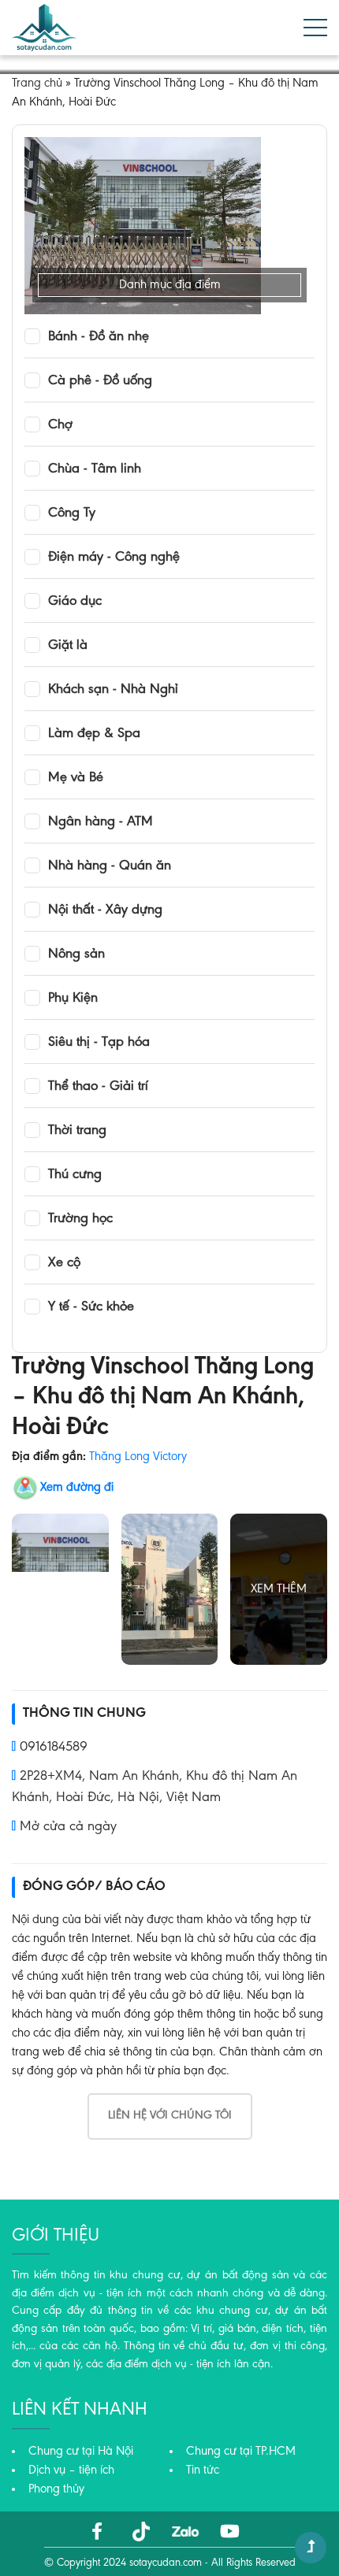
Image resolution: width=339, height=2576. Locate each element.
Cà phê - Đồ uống (100, 381)
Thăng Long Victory (138, 1457)
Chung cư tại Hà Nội (81, 2452)
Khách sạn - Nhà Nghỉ (113, 690)
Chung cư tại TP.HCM (241, 2452)
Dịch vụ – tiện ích (71, 2470)
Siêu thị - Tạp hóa (99, 1043)
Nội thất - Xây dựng (105, 910)
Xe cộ (64, 1263)
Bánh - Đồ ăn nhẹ (99, 337)
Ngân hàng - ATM (101, 822)
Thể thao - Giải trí (98, 1087)
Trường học (80, 1219)
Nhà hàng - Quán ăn (110, 866)
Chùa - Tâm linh (95, 469)
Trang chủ (37, 83)
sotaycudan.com (166, 2563)
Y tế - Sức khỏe (91, 1307)
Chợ (60, 425)
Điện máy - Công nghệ (114, 558)
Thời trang (77, 1131)
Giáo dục (75, 602)
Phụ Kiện (73, 999)
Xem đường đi (77, 1488)
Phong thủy (56, 2489)
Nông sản (76, 954)
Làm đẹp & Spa (94, 734)
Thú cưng (75, 1175)
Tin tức (203, 2470)
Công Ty (72, 513)
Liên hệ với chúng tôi (170, 2116)
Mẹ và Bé (76, 778)
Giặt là (68, 646)
